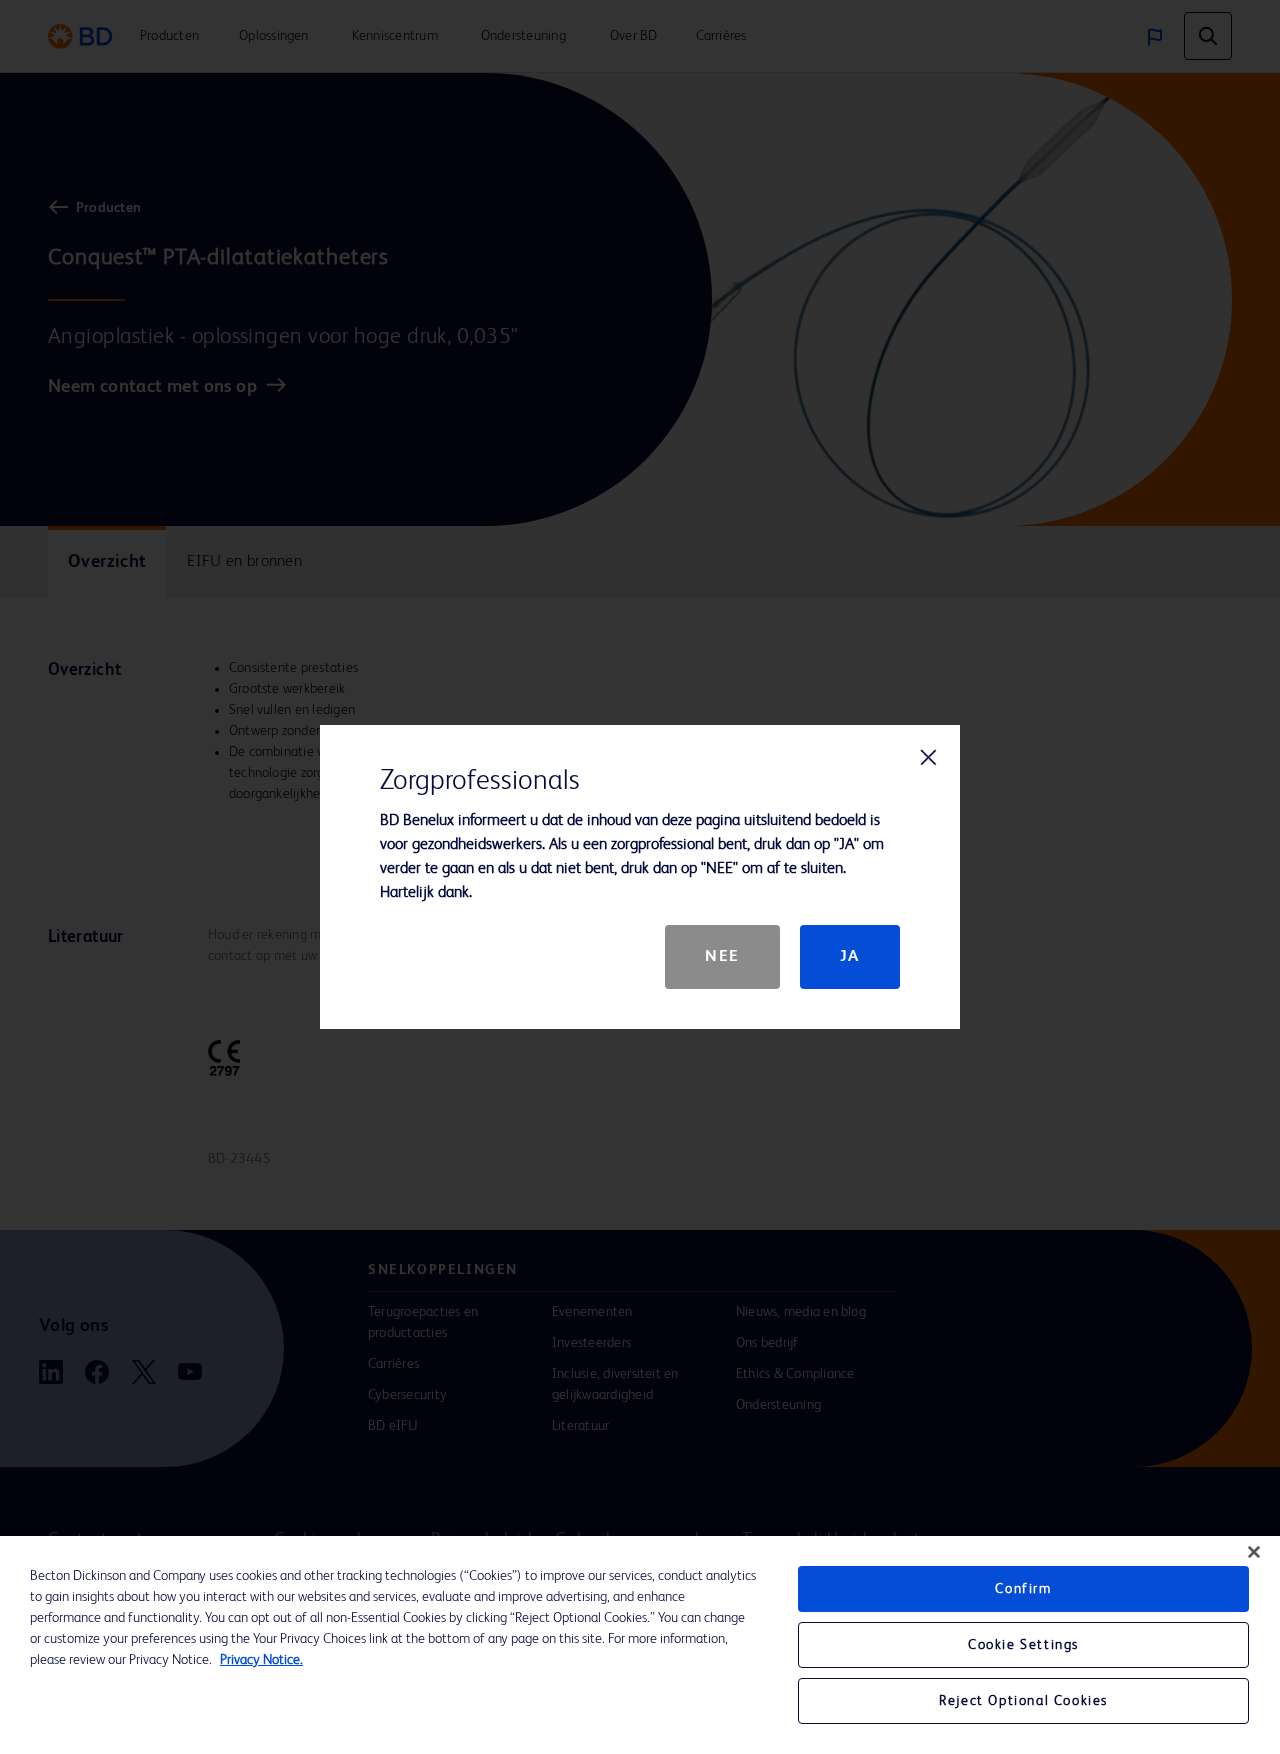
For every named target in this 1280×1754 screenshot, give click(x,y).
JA (850, 957)
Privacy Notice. (261, 1660)
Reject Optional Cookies (1023, 1701)
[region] (640, 1645)
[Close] (1254, 1552)
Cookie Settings (1023, 1645)
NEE (722, 957)
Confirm (1023, 1589)
